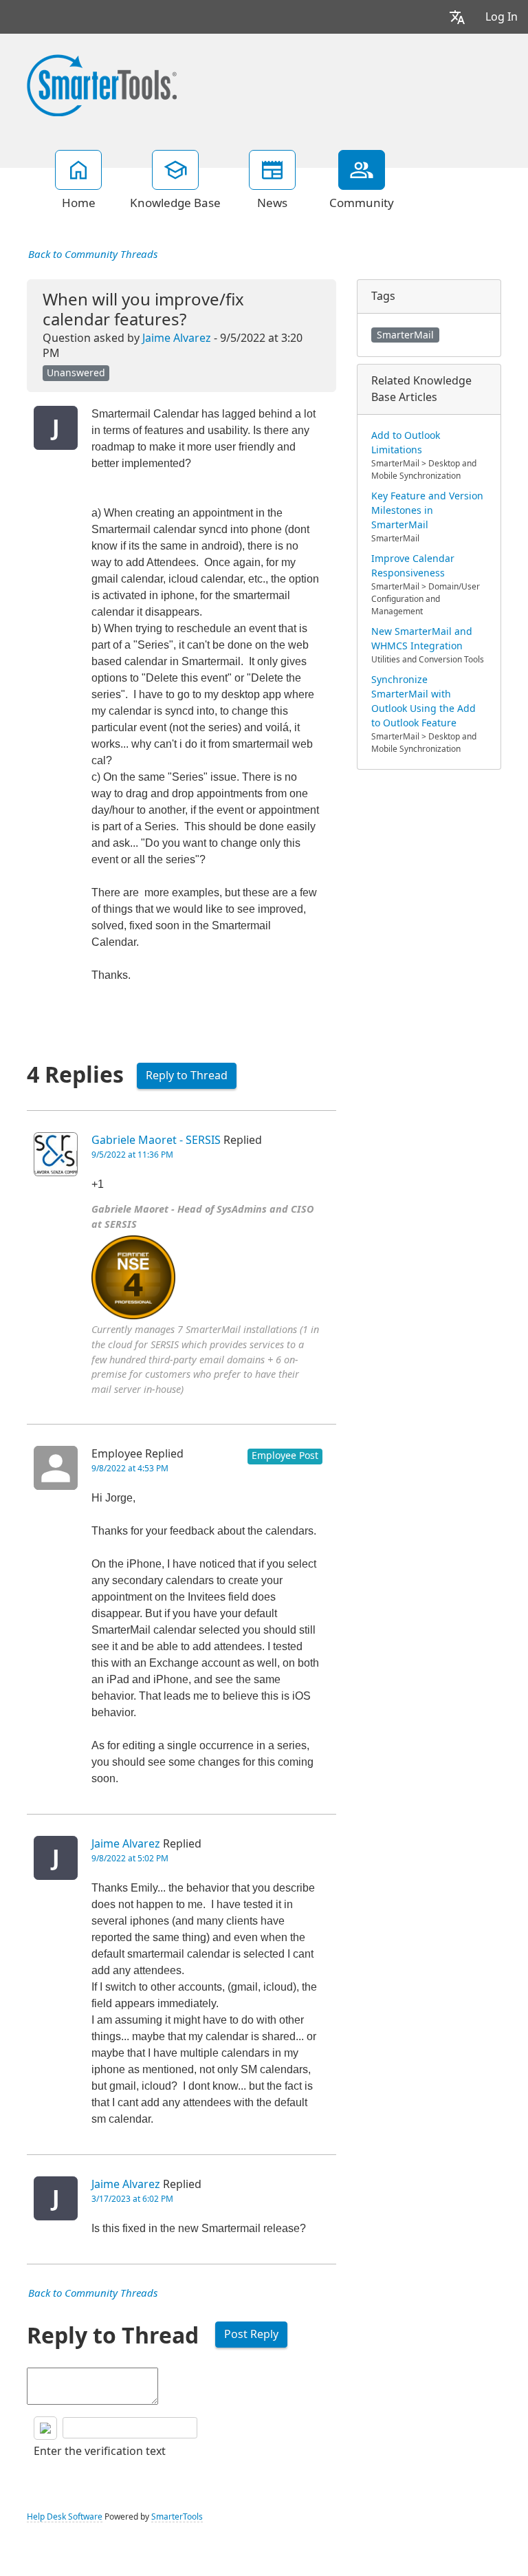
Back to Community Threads (93, 255)
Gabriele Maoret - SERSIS (156, 1140)
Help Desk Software (65, 2517)
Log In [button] (502, 17)
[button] (457, 17)
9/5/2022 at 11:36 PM (132, 1155)
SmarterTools (177, 2517)
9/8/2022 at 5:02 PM (130, 1859)
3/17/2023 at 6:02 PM (132, 2199)
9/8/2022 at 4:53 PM (130, 1469)
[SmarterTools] (102, 84)
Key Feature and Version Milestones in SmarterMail (427, 510)
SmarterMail (405, 335)
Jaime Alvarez (177, 338)
